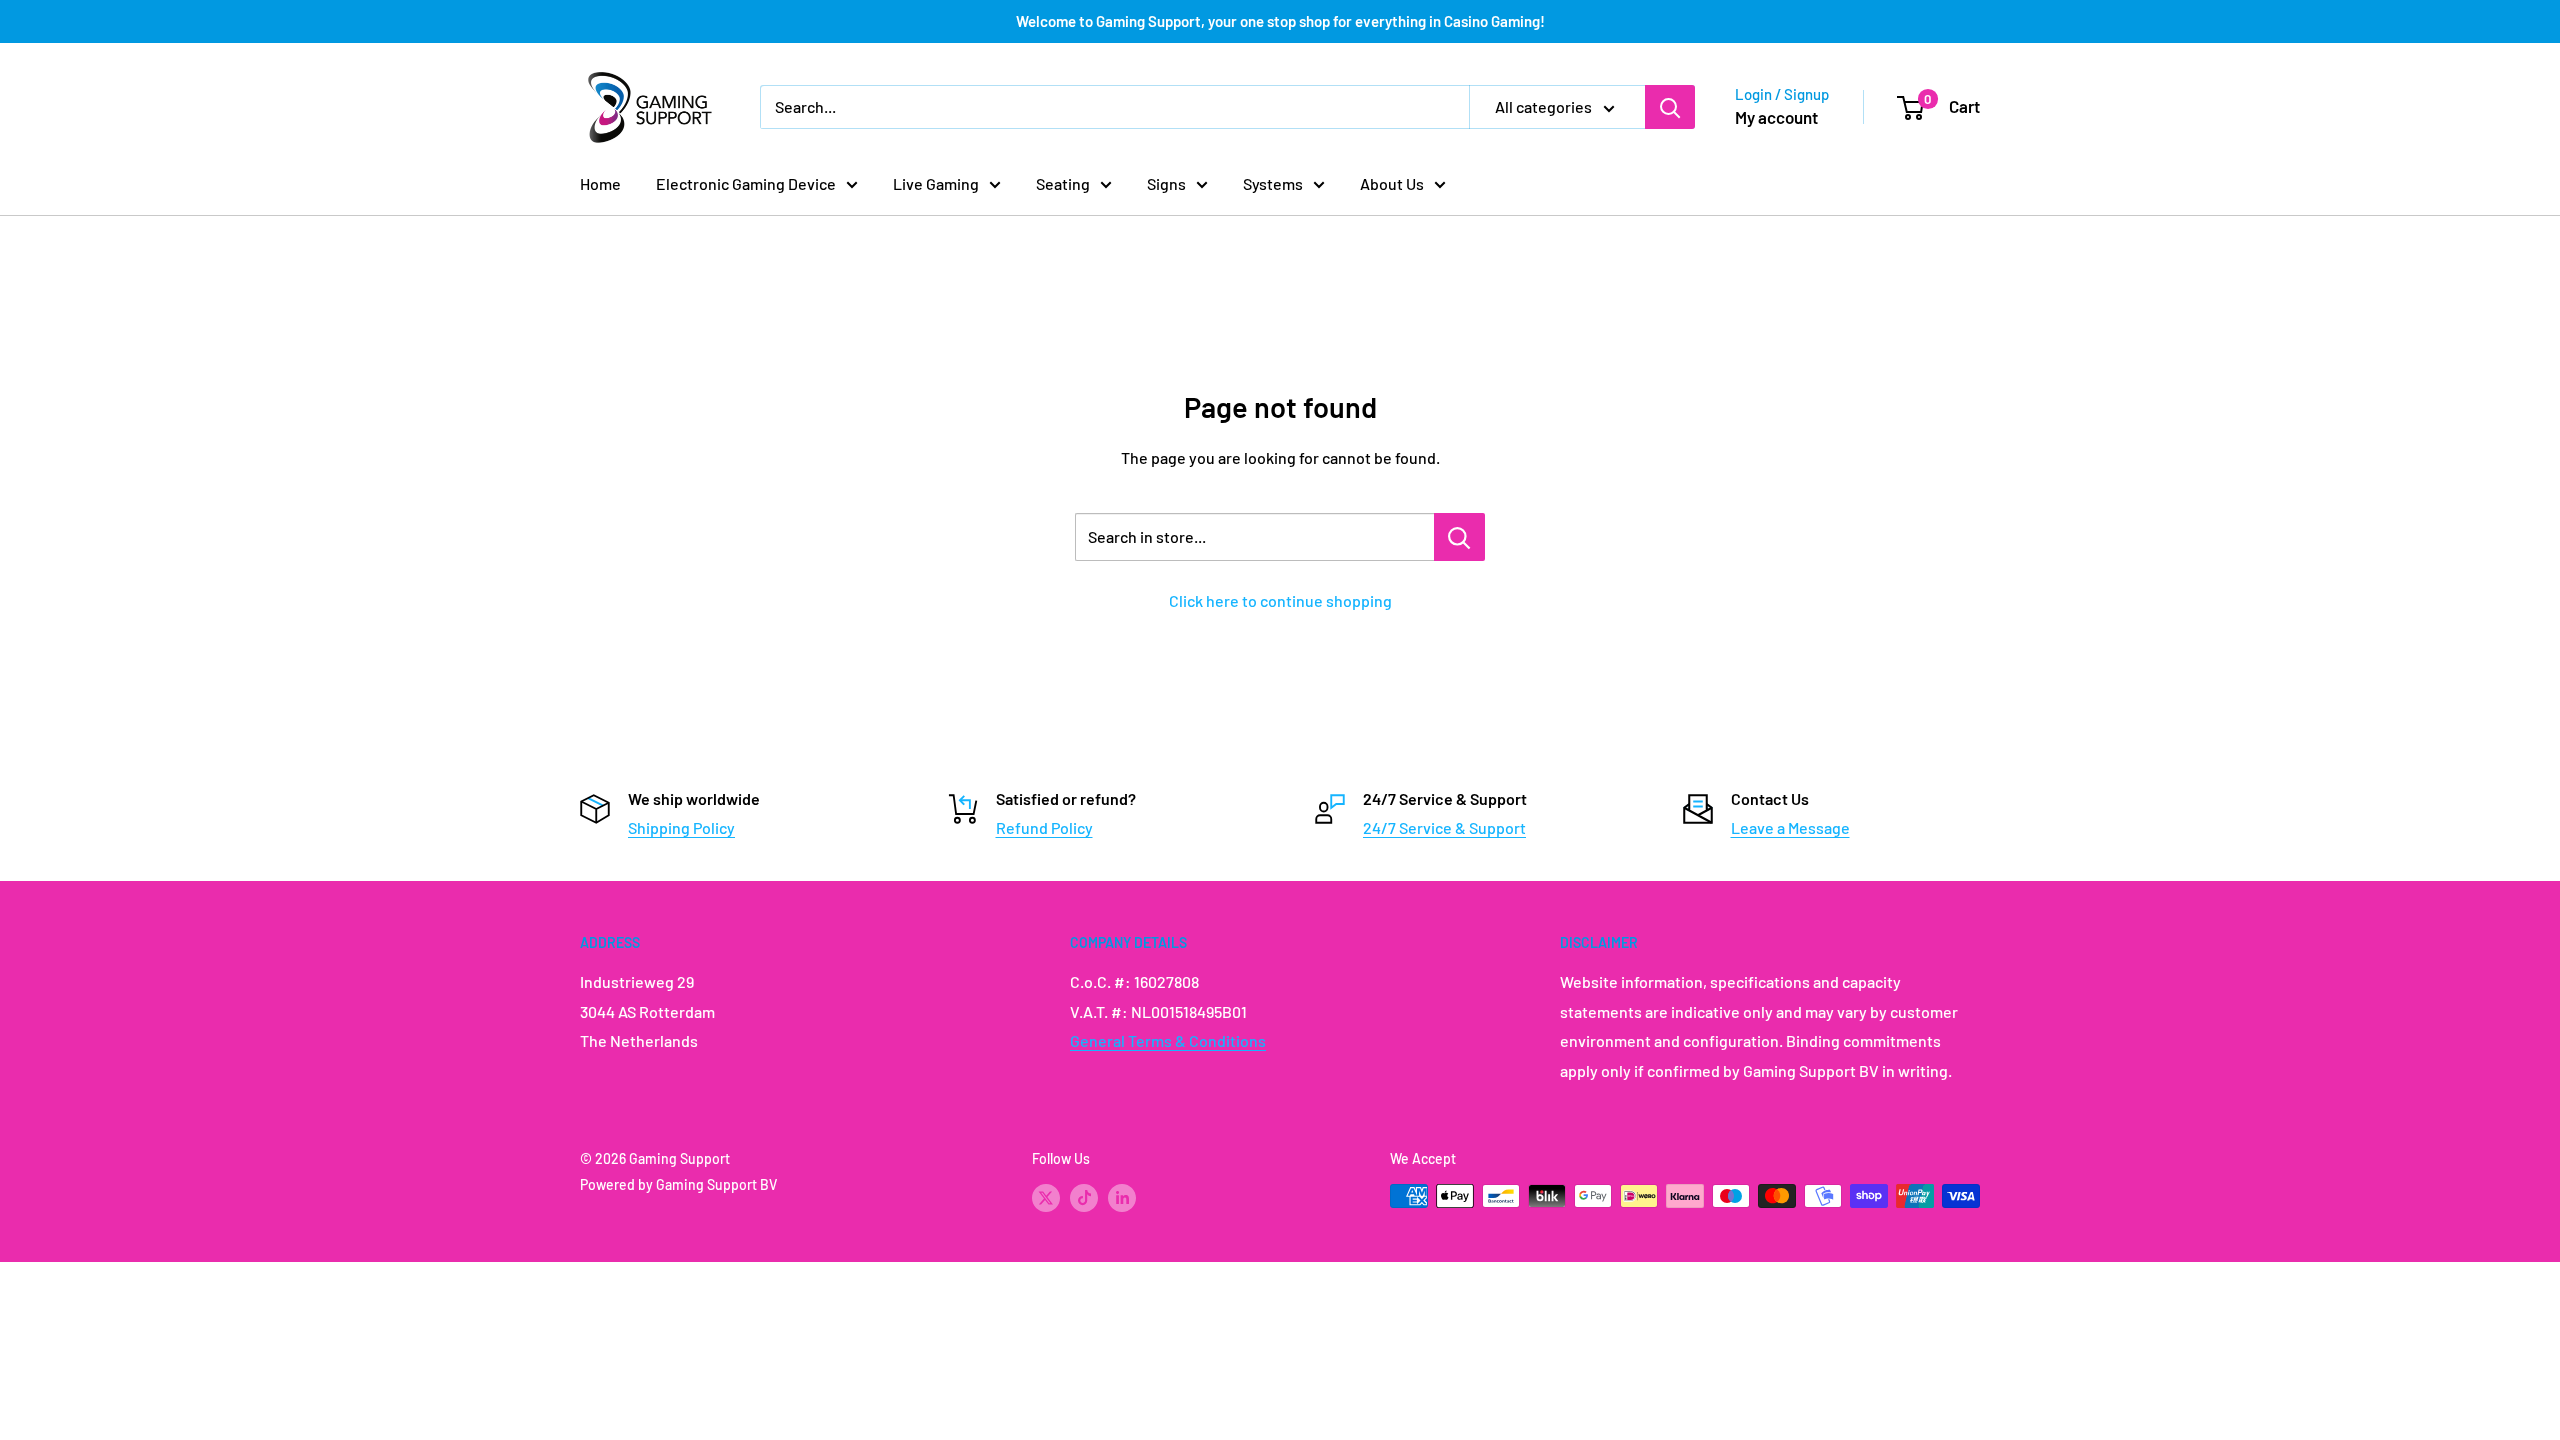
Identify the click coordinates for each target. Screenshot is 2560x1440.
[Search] (1670, 107)
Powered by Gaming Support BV (678, 1184)
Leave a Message (1790, 827)
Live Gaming (936, 183)
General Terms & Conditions (1168, 1040)
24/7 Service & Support (1444, 827)
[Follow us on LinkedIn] (1122, 1198)
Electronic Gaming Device (746, 183)
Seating (1063, 183)
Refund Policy (1044, 827)
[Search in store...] (1459, 537)
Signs (1166, 183)
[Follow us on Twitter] (1046, 1198)
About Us (1392, 183)
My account (1776, 117)
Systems (1273, 183)
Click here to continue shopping (1280, 600)
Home (600, 183)
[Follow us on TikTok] (1084, 1198)
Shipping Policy (681, 827)
